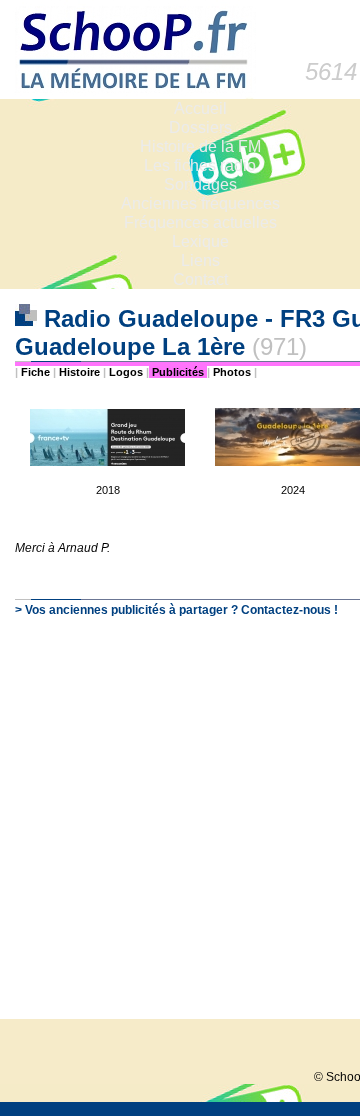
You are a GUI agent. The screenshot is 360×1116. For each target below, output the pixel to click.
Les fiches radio (200, 165)
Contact (200, 279)
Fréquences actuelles (200, 222)
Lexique (200, 241)
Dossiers (200, 127)
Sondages (200, 184)
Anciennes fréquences (200, 203)
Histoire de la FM (200, 146)
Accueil (200, 108)
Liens (200, 260)
